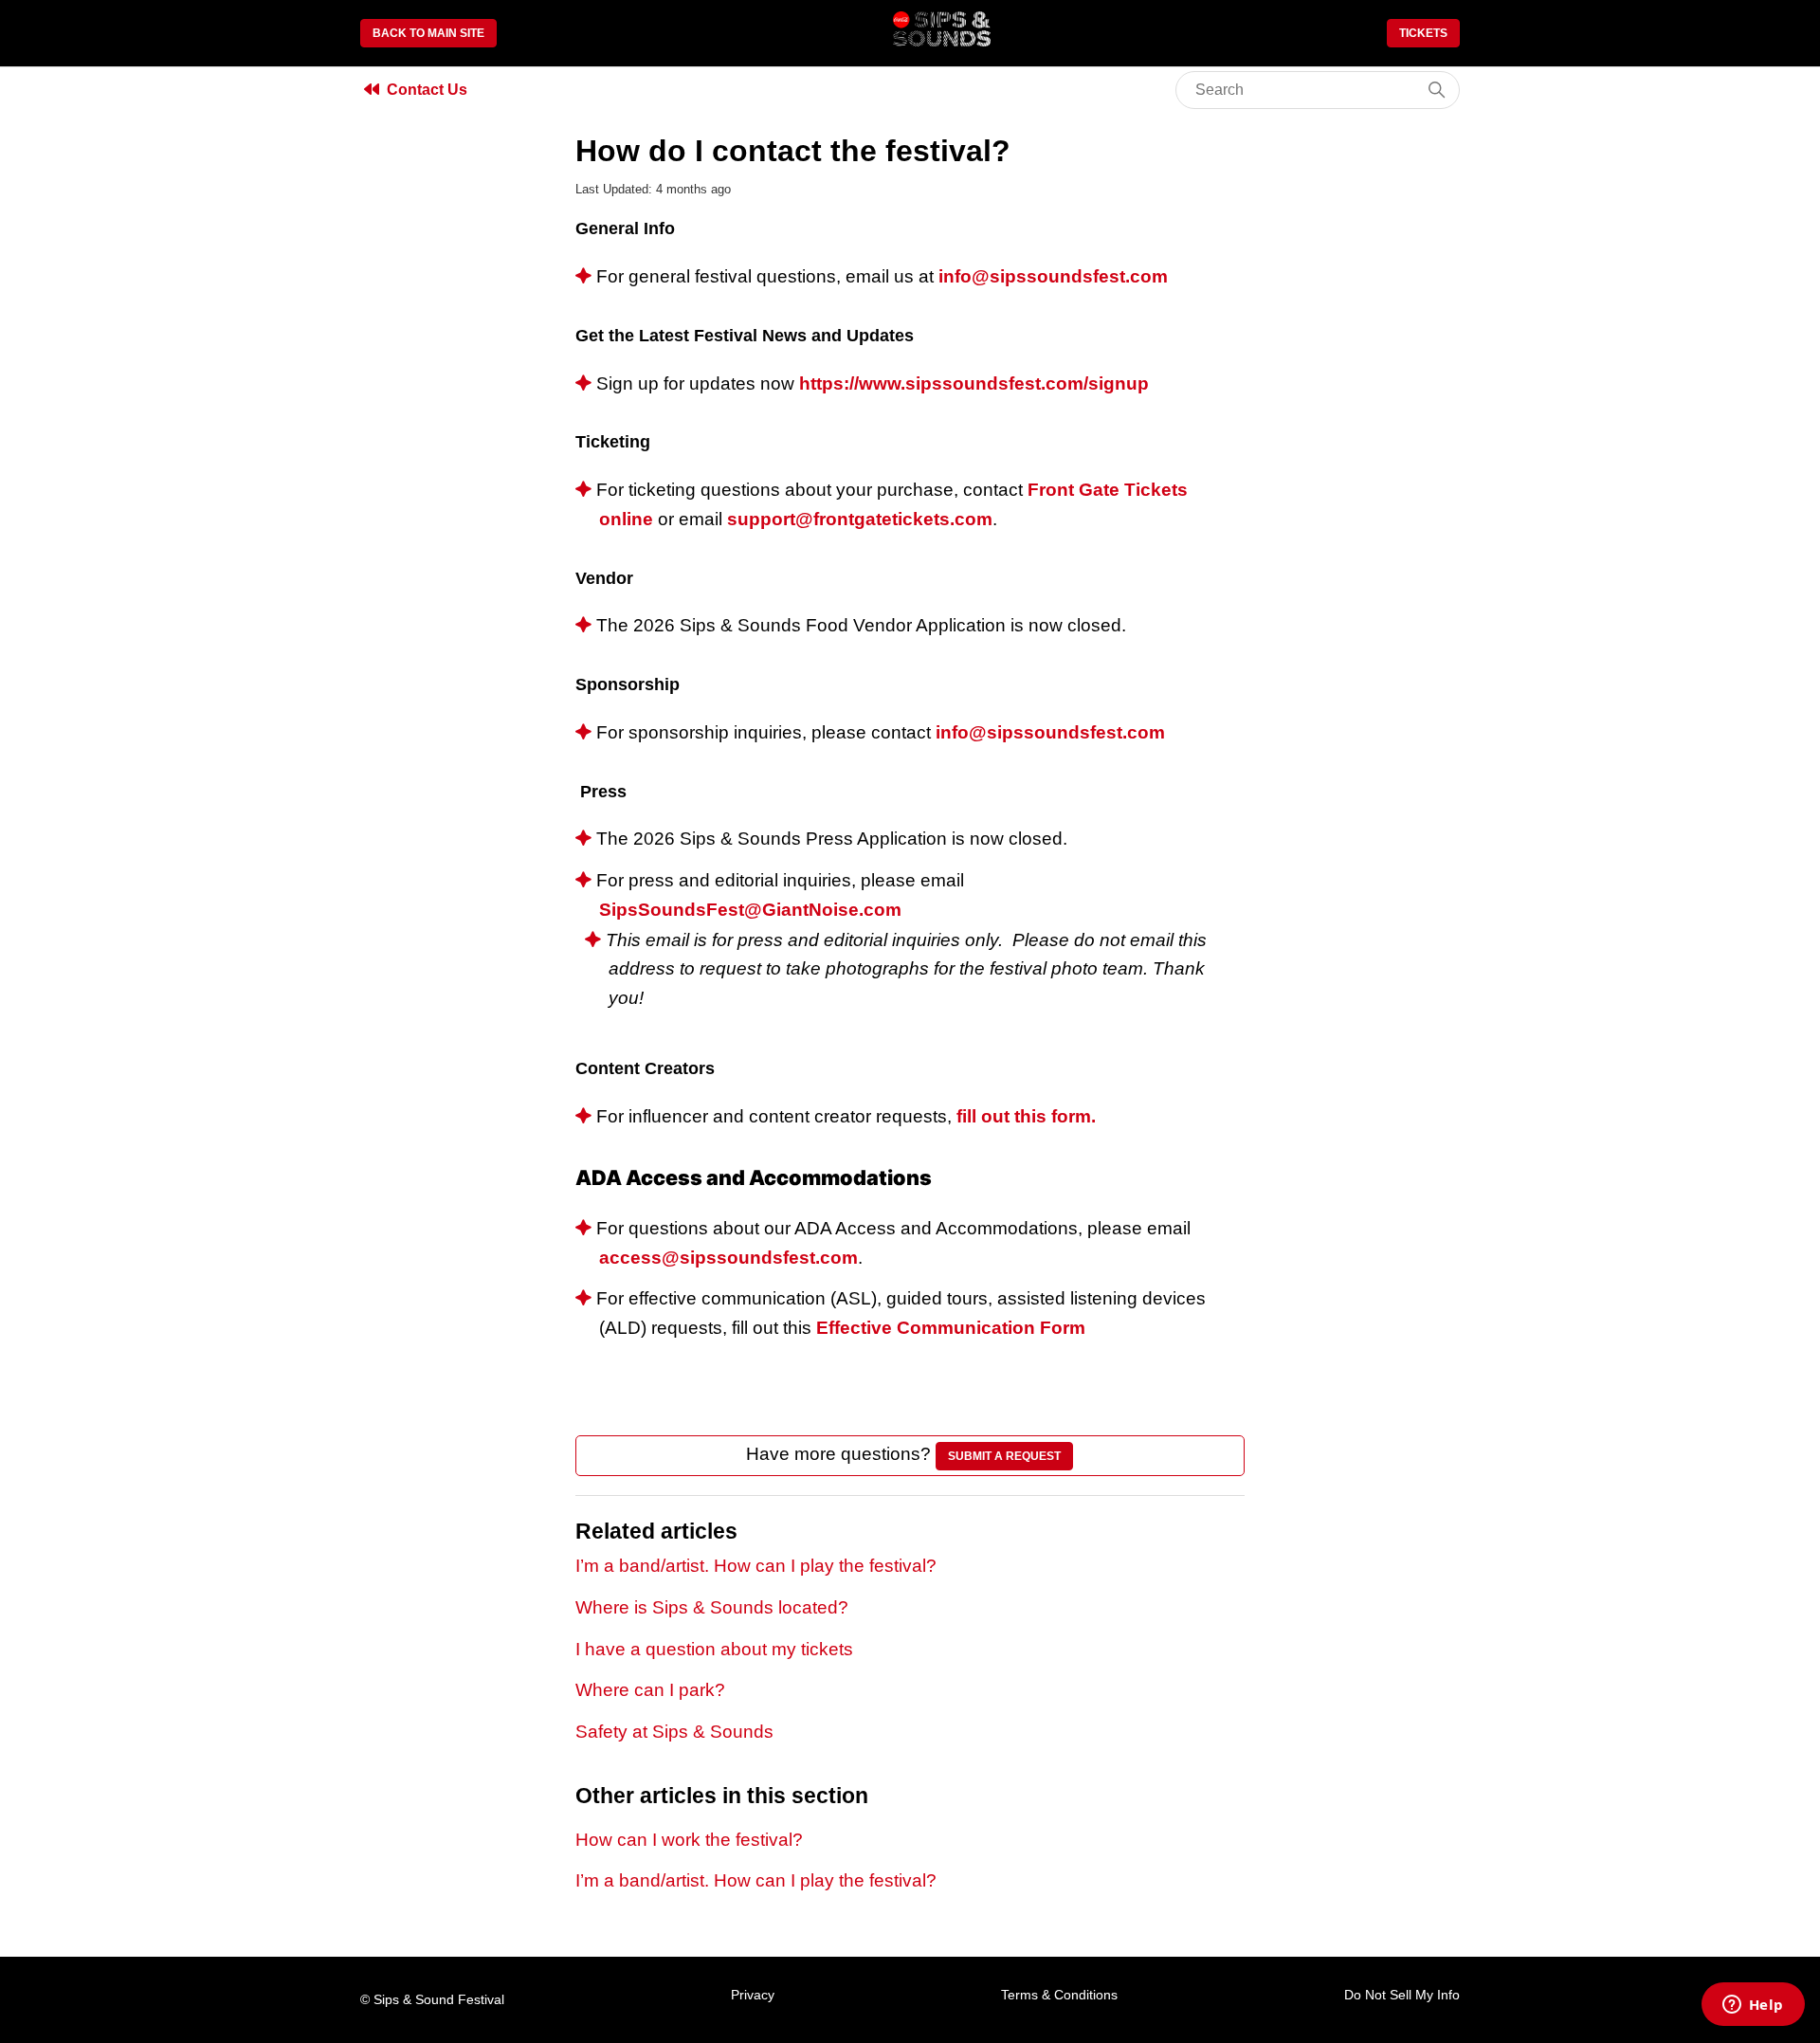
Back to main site (428, 33)
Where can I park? (650, 1690)
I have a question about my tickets (714, 1649)
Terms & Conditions (1059, 1995)
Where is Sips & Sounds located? (712, 1607)
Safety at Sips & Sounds (674, 1732)
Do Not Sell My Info (1402, 1995)
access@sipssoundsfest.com (728, 1258)
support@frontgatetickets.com (860, 519)
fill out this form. (1026, 1116)
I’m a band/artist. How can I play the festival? (756, 1566)
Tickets (1423, 33)
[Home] (942, 40)
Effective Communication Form (953, 1328)
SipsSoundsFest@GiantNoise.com (750, 910)
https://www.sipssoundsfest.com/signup (974, 383)
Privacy (753, 1995)
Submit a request (1004, 1456)
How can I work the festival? (689, 1840)
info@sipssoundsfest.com (1053, 276)
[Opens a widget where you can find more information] (1753, 2006)
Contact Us (427, 90)
